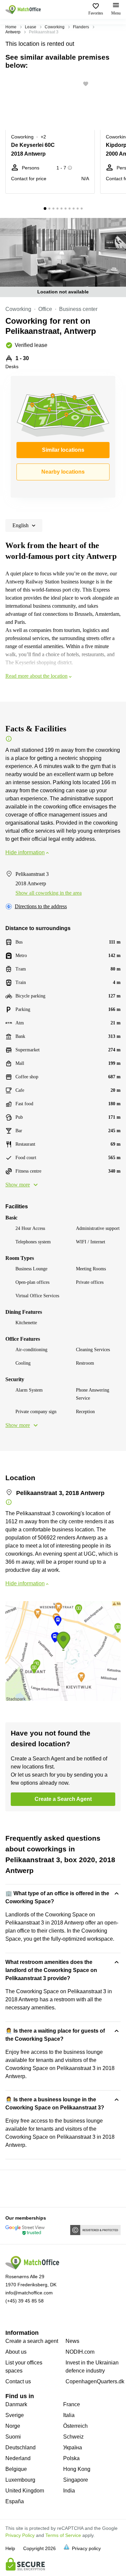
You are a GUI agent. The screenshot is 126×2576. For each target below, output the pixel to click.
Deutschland (20, 2447)
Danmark (16, 2404)
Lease (31, 27)
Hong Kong (77, 2469)
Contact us (18, 2381)
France (72, 2404)
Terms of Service (63, 2535)
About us (16, 2352)
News (72, 2341)
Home (11, 27)
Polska (71, 2458)
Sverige (15, 2415)
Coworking (55, 27)
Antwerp (13, 32)
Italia (69, 2415)
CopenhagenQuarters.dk (95, 2381)
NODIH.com (80, 2352)
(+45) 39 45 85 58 (25, 2301)
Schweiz (73, 2437)
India (69, 2491)
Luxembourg (20, 2480)
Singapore (76, 2480)
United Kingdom (25, 2491)
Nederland (18, 2458)
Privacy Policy (20, 2535)
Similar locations (63, 450)
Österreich (75, 2426)
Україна (73, 2447)
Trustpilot (15, 2188)
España (15, 2501)
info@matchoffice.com (29, 2293)
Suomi (13, 2437)
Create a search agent (32, 2341)
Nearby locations (63, 472)
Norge (13, 2426)
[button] (88, 84)
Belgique (16, 2469)
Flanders (81, 27)
